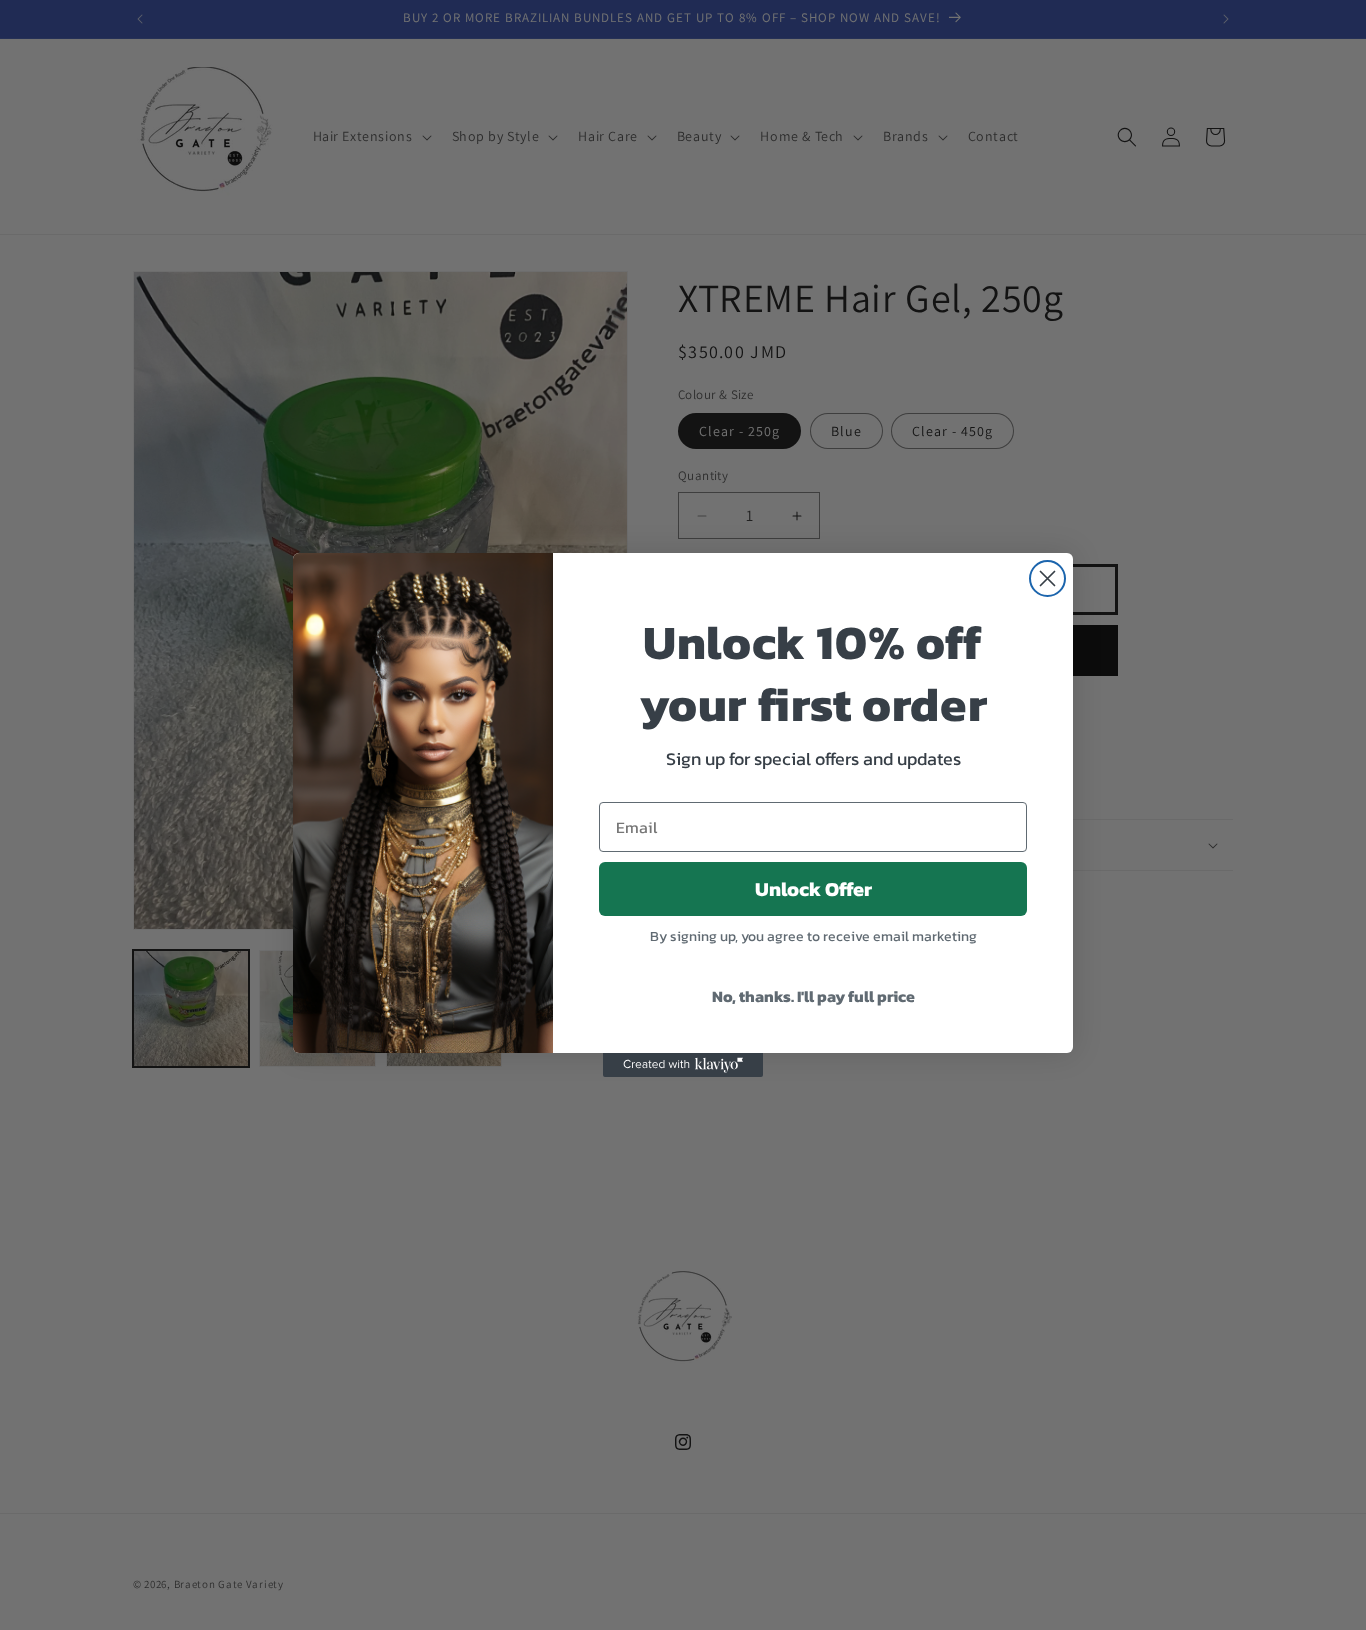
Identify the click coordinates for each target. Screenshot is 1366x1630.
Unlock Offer (813, 889)
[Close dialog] (1047, 578)
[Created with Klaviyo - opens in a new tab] (683, 1065)
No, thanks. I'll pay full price (813, 996)
